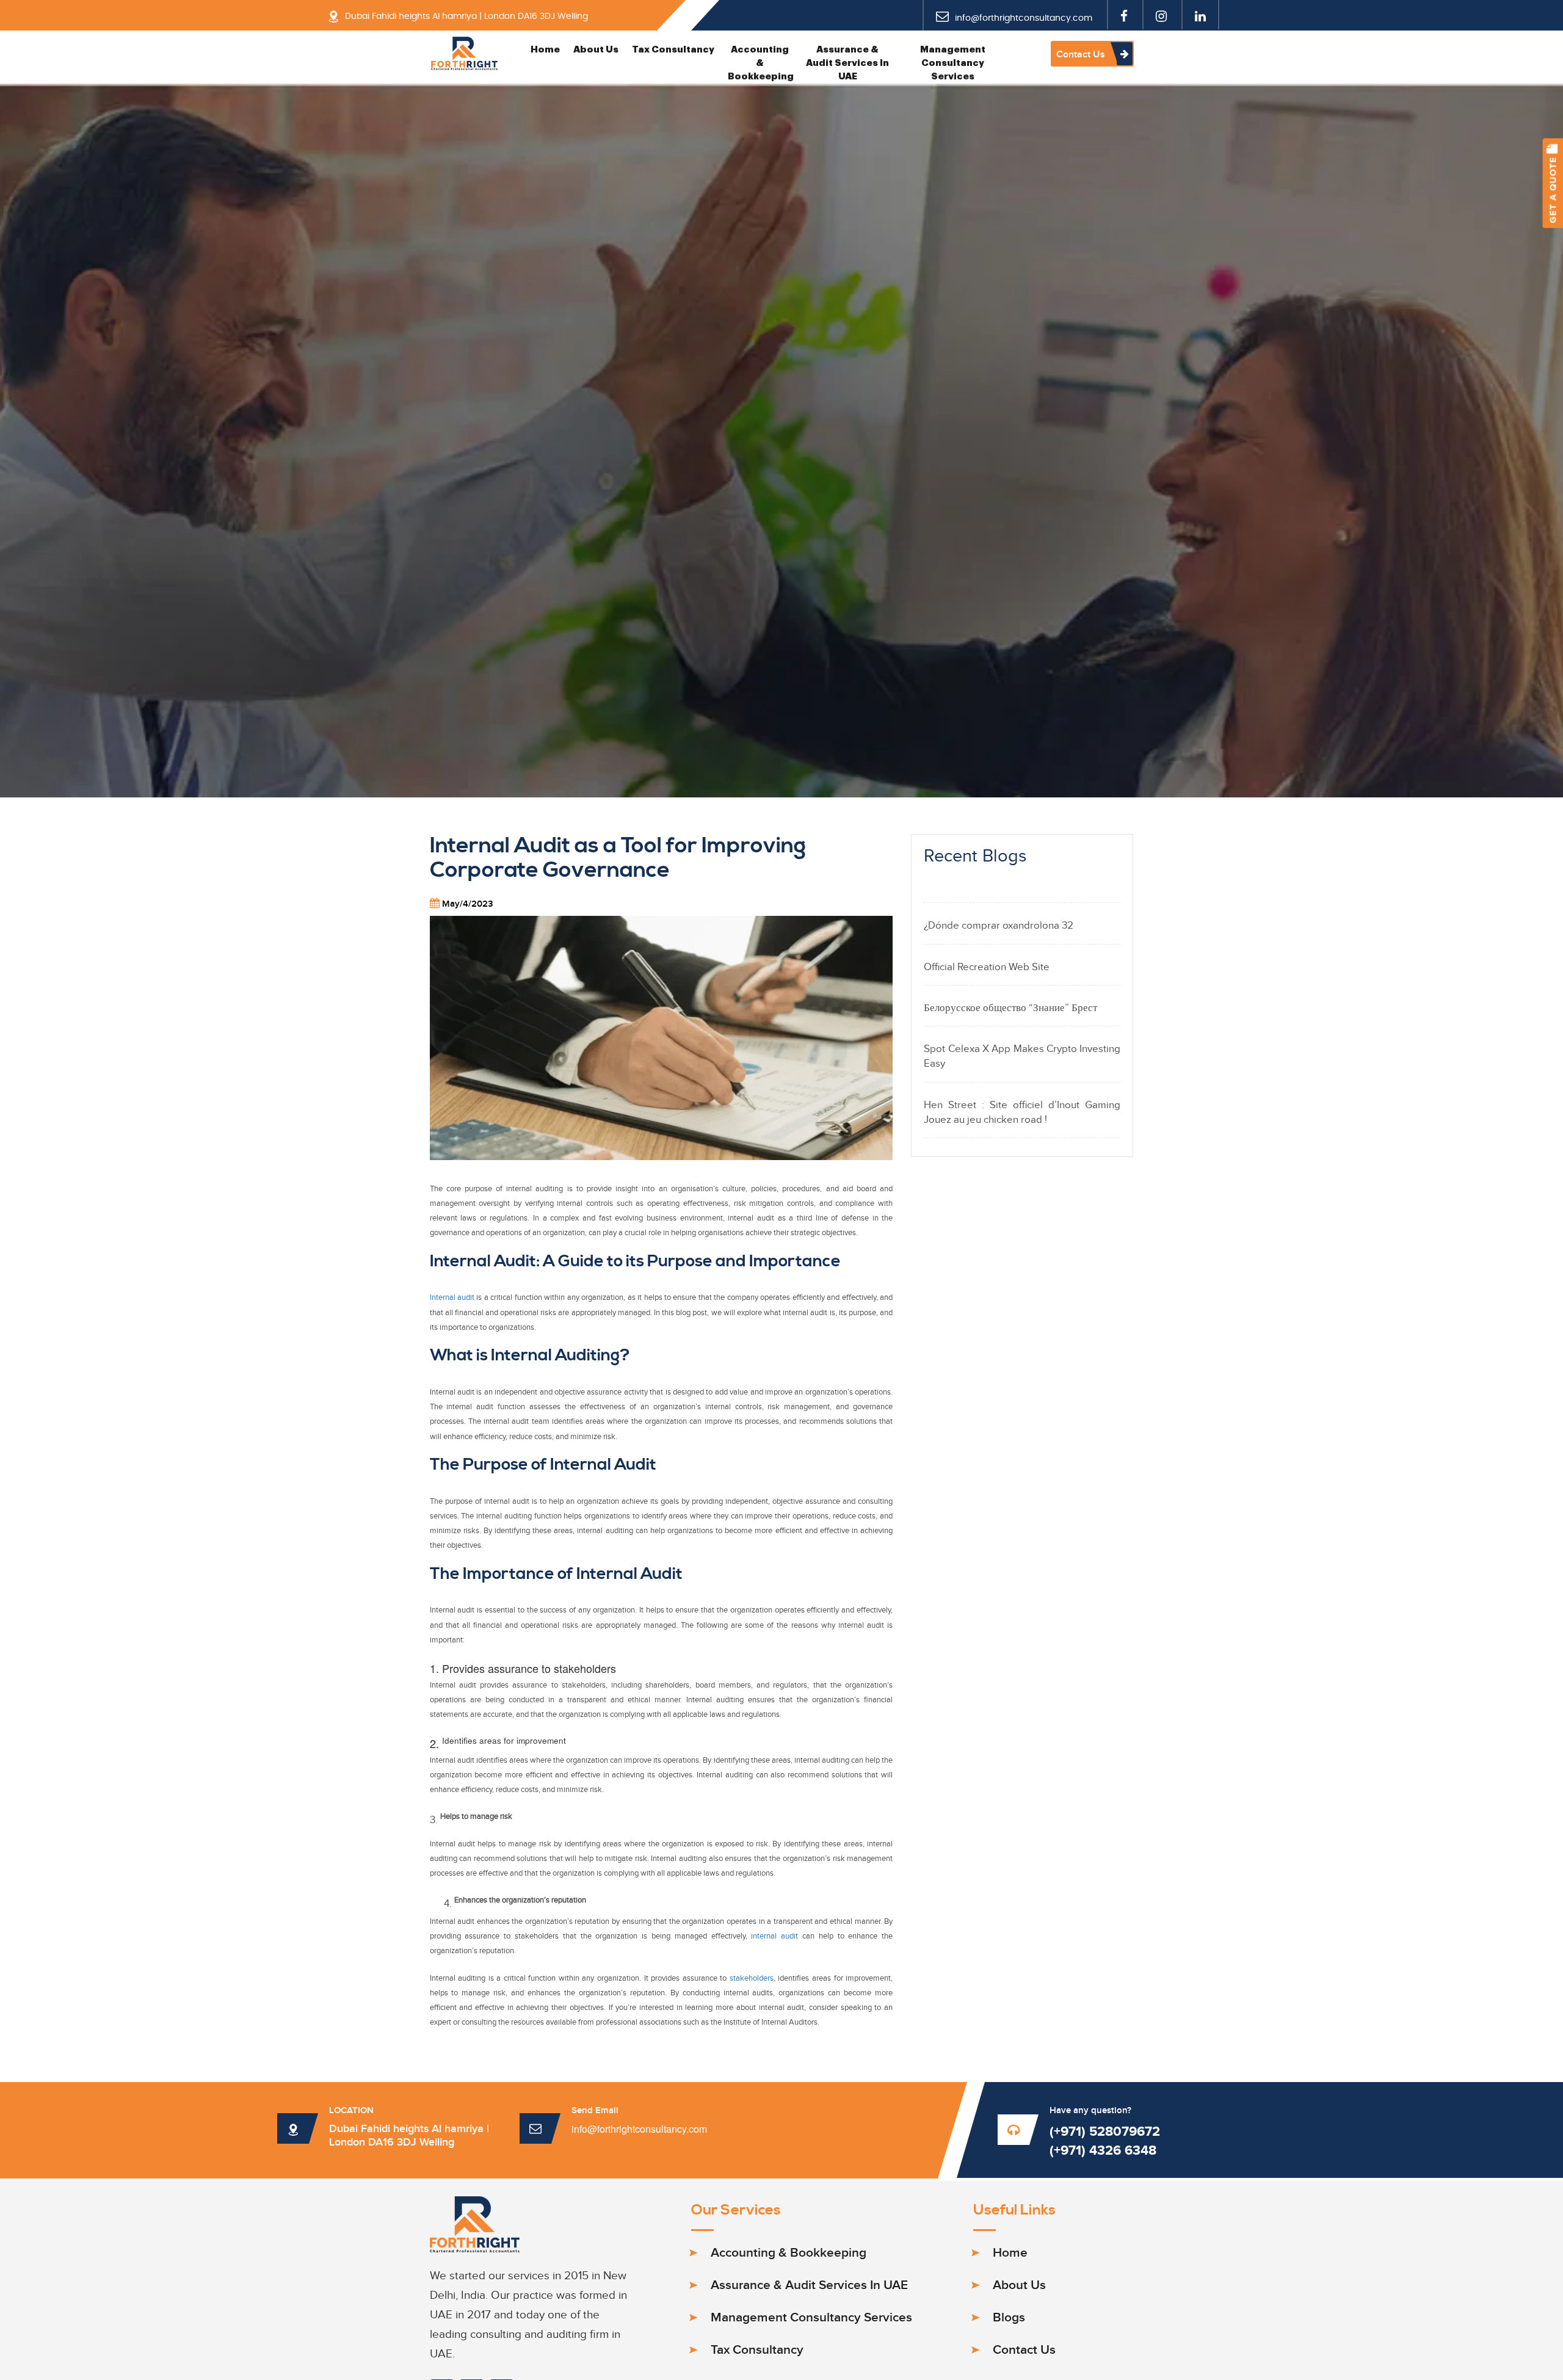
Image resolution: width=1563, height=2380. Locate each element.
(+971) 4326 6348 (1103, 2151)
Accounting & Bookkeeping (761, 63)
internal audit (777, 1936)
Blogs (1009, 2317)
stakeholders (752, 1979)
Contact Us (1082, 55)
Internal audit (453, 1298)
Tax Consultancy (673, 50)
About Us (596, 50)
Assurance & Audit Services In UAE (847, 63)
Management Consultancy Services (953, 63)
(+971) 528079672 (1105, 2132)
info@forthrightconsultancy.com (639, 2129)
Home (545, 50)
